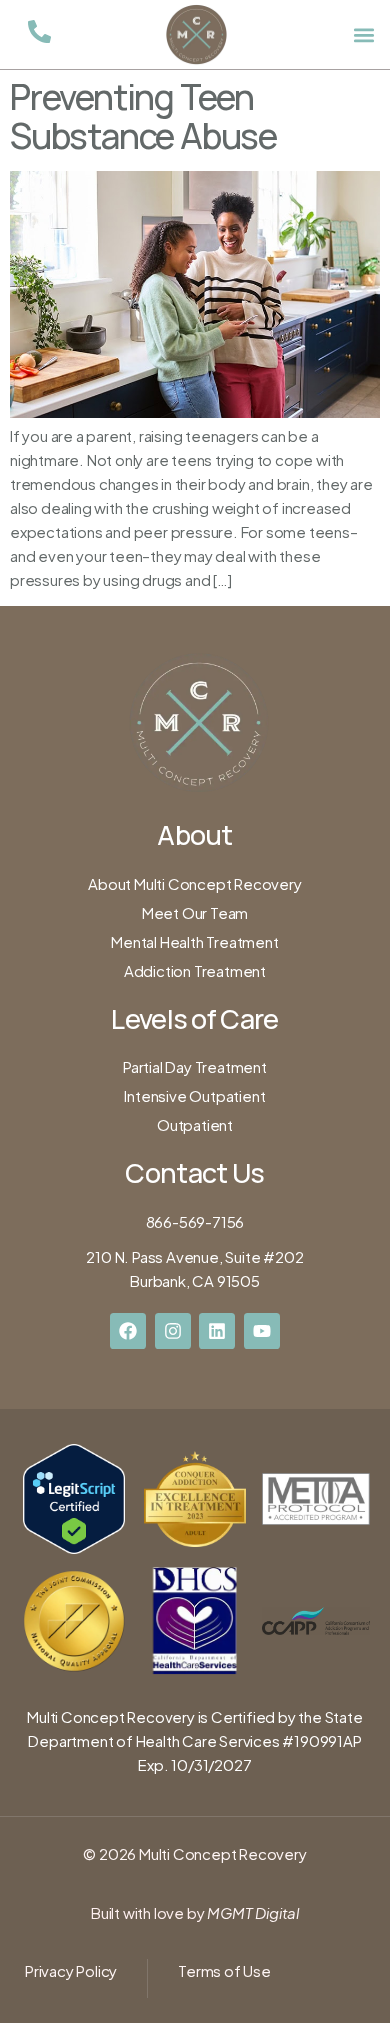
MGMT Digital (252, 1912)
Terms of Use (224, 1970)
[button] (363, 34)
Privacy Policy (71, 1970)
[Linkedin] (217, 1331)
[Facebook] (128, 1331)
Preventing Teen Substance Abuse (143, 116)
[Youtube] (262, 1331)
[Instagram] (173, 1331)
